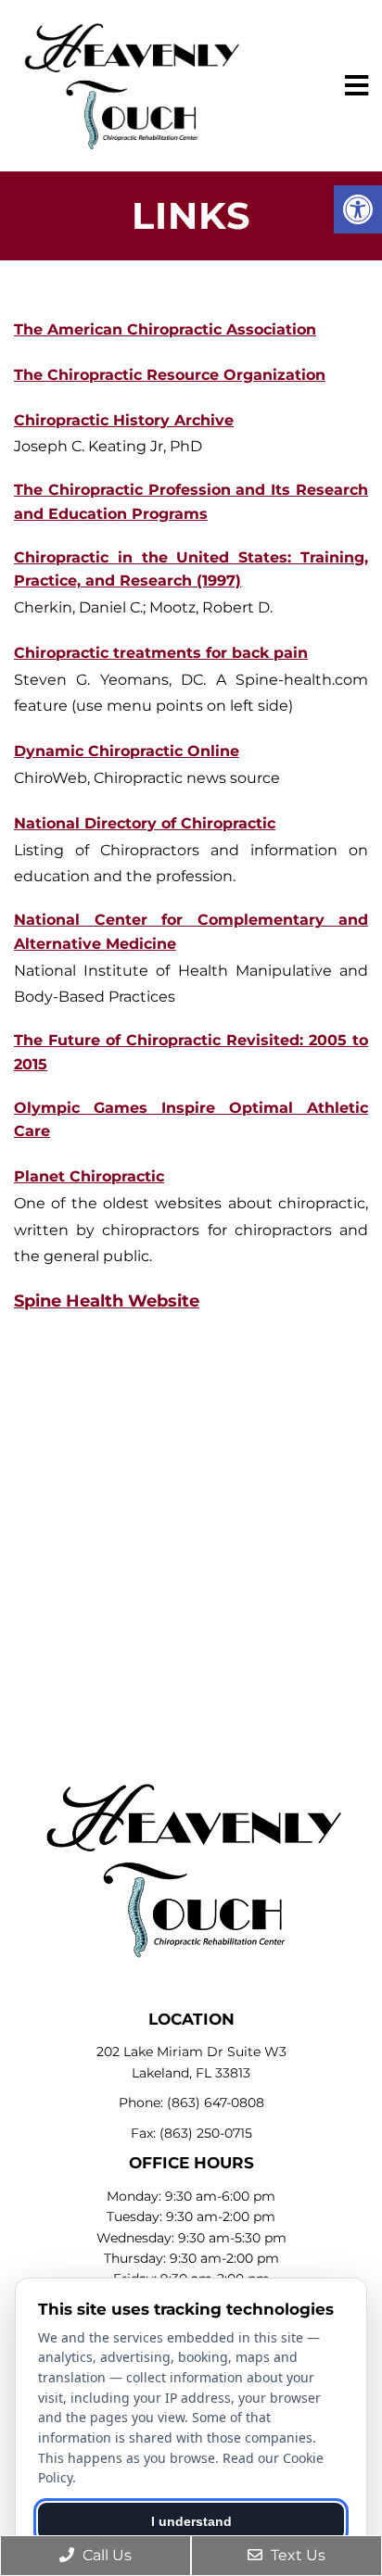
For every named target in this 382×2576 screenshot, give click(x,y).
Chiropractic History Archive (124, 420)
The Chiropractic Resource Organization (170, 375)
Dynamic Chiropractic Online (127, 751)
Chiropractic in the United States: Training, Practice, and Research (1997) (191, 569)
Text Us (296, 2555)
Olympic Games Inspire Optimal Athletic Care (191, 1120)
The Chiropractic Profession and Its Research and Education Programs (191, 502)
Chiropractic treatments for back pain (161, 653)
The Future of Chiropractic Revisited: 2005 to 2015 (191, 1052)
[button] (358, 209)
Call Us (105, 2555)
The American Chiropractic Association (165, 329)
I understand (191, 2521)
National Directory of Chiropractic (145, 823)
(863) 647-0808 (216, 2102)
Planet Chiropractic (89, 1176)
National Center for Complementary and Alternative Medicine (191, 932)
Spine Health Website (107, 1301)
